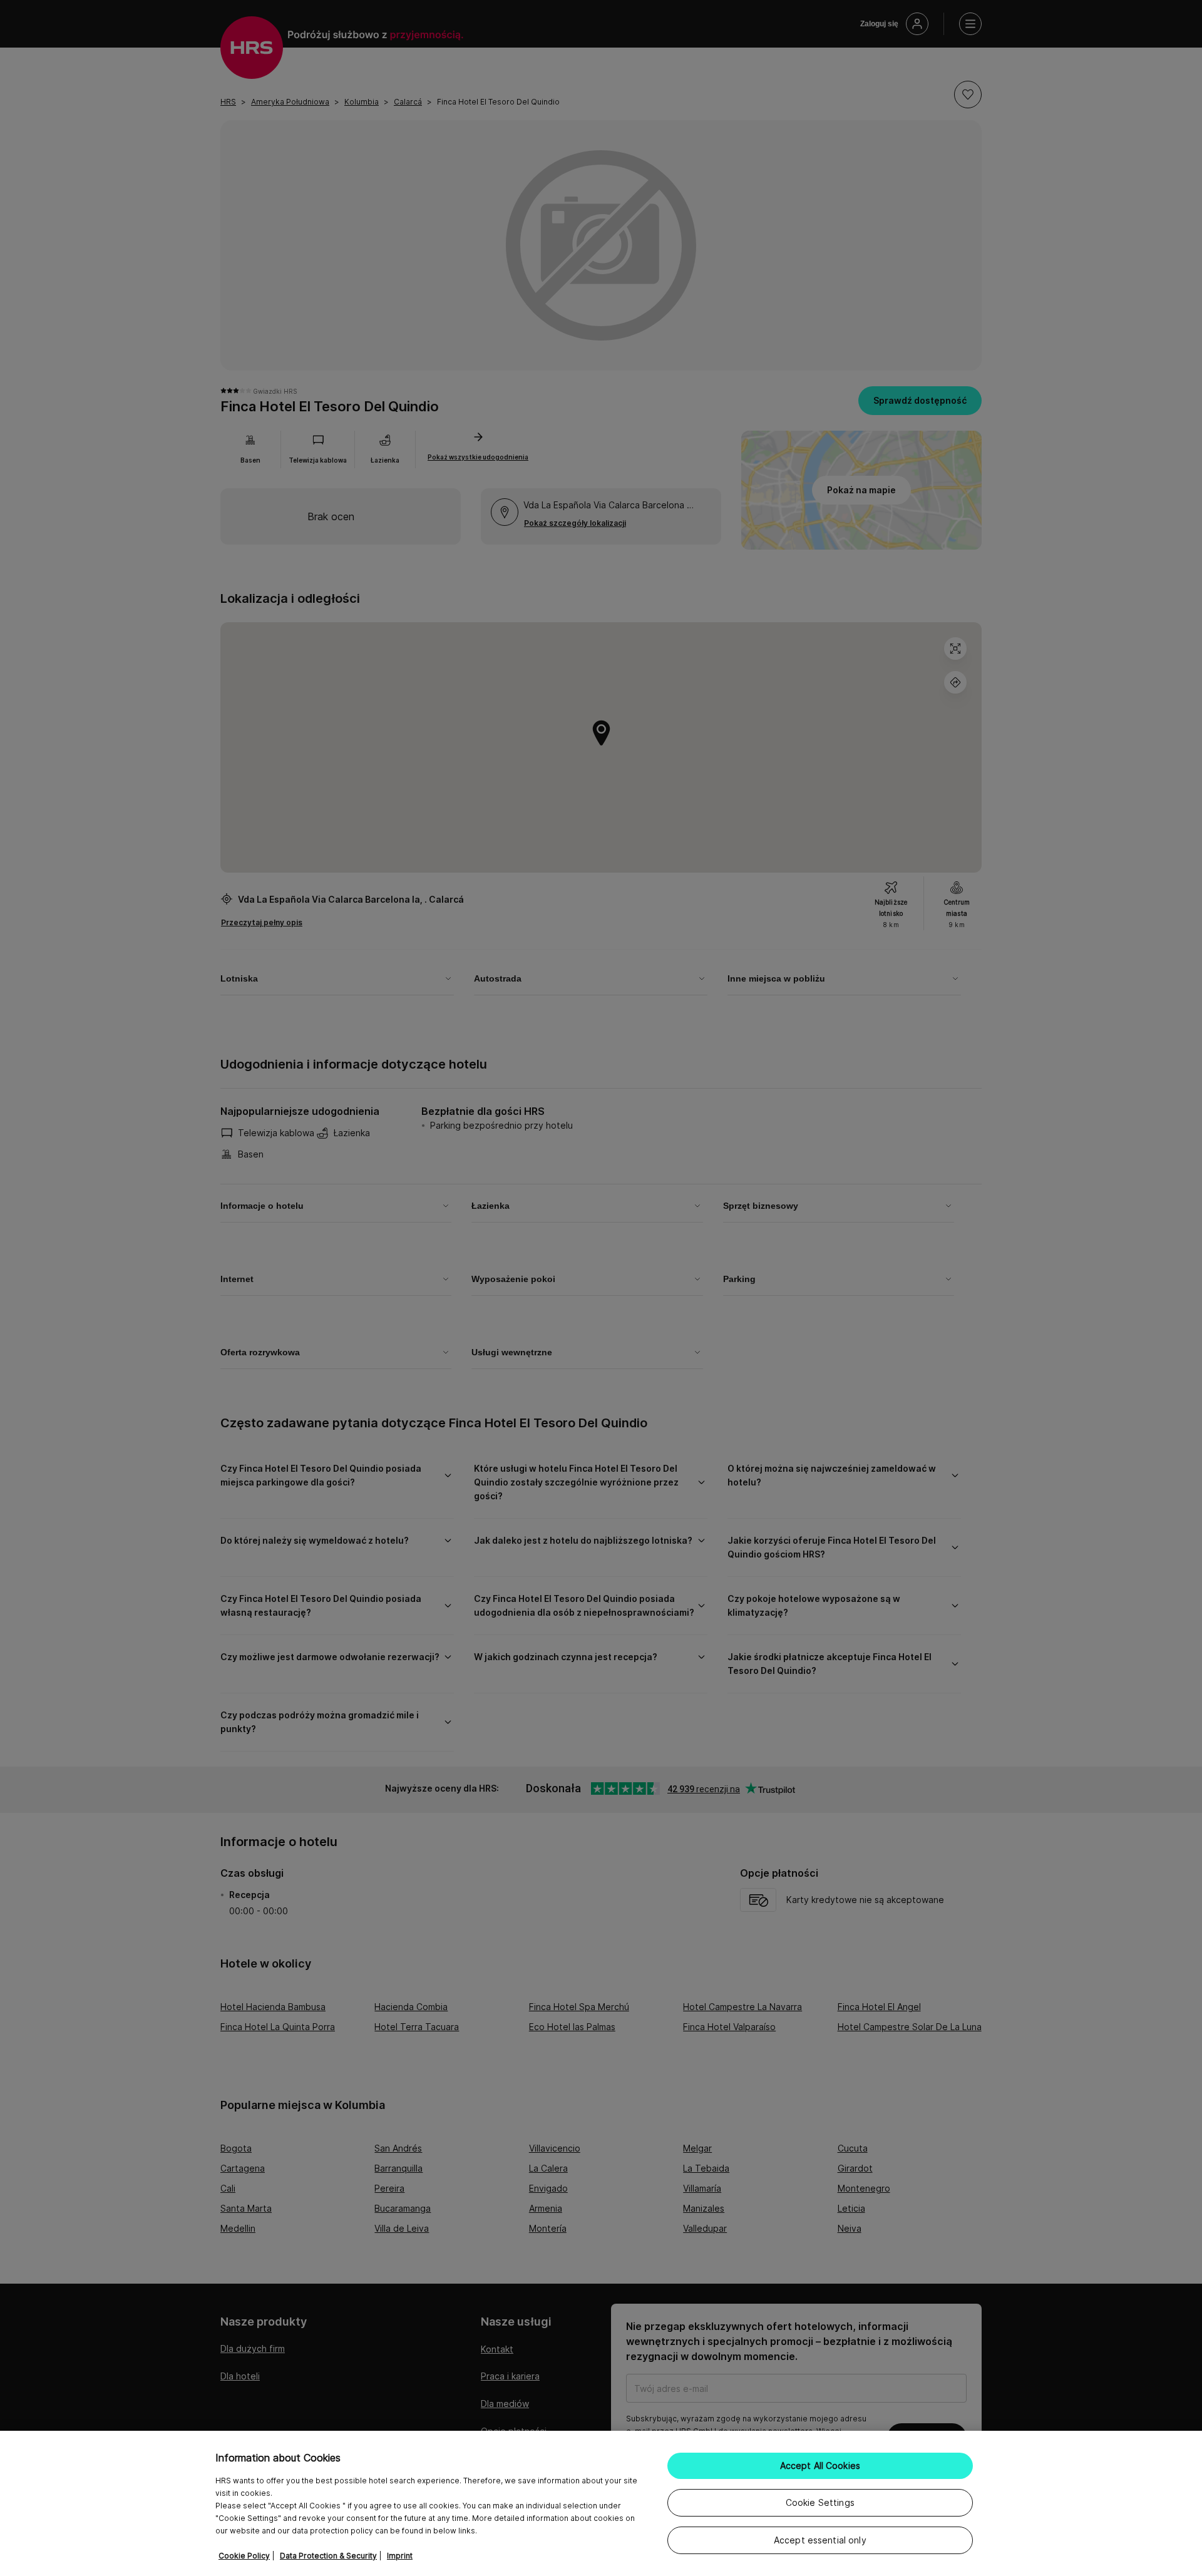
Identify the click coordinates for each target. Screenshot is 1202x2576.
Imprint (400, 2556)
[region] (601, 2503)
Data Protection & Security (328, 2556)
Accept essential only (820, 2540)
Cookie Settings (820, 2502)
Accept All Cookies (820, 2466)
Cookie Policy (244, 2556)
